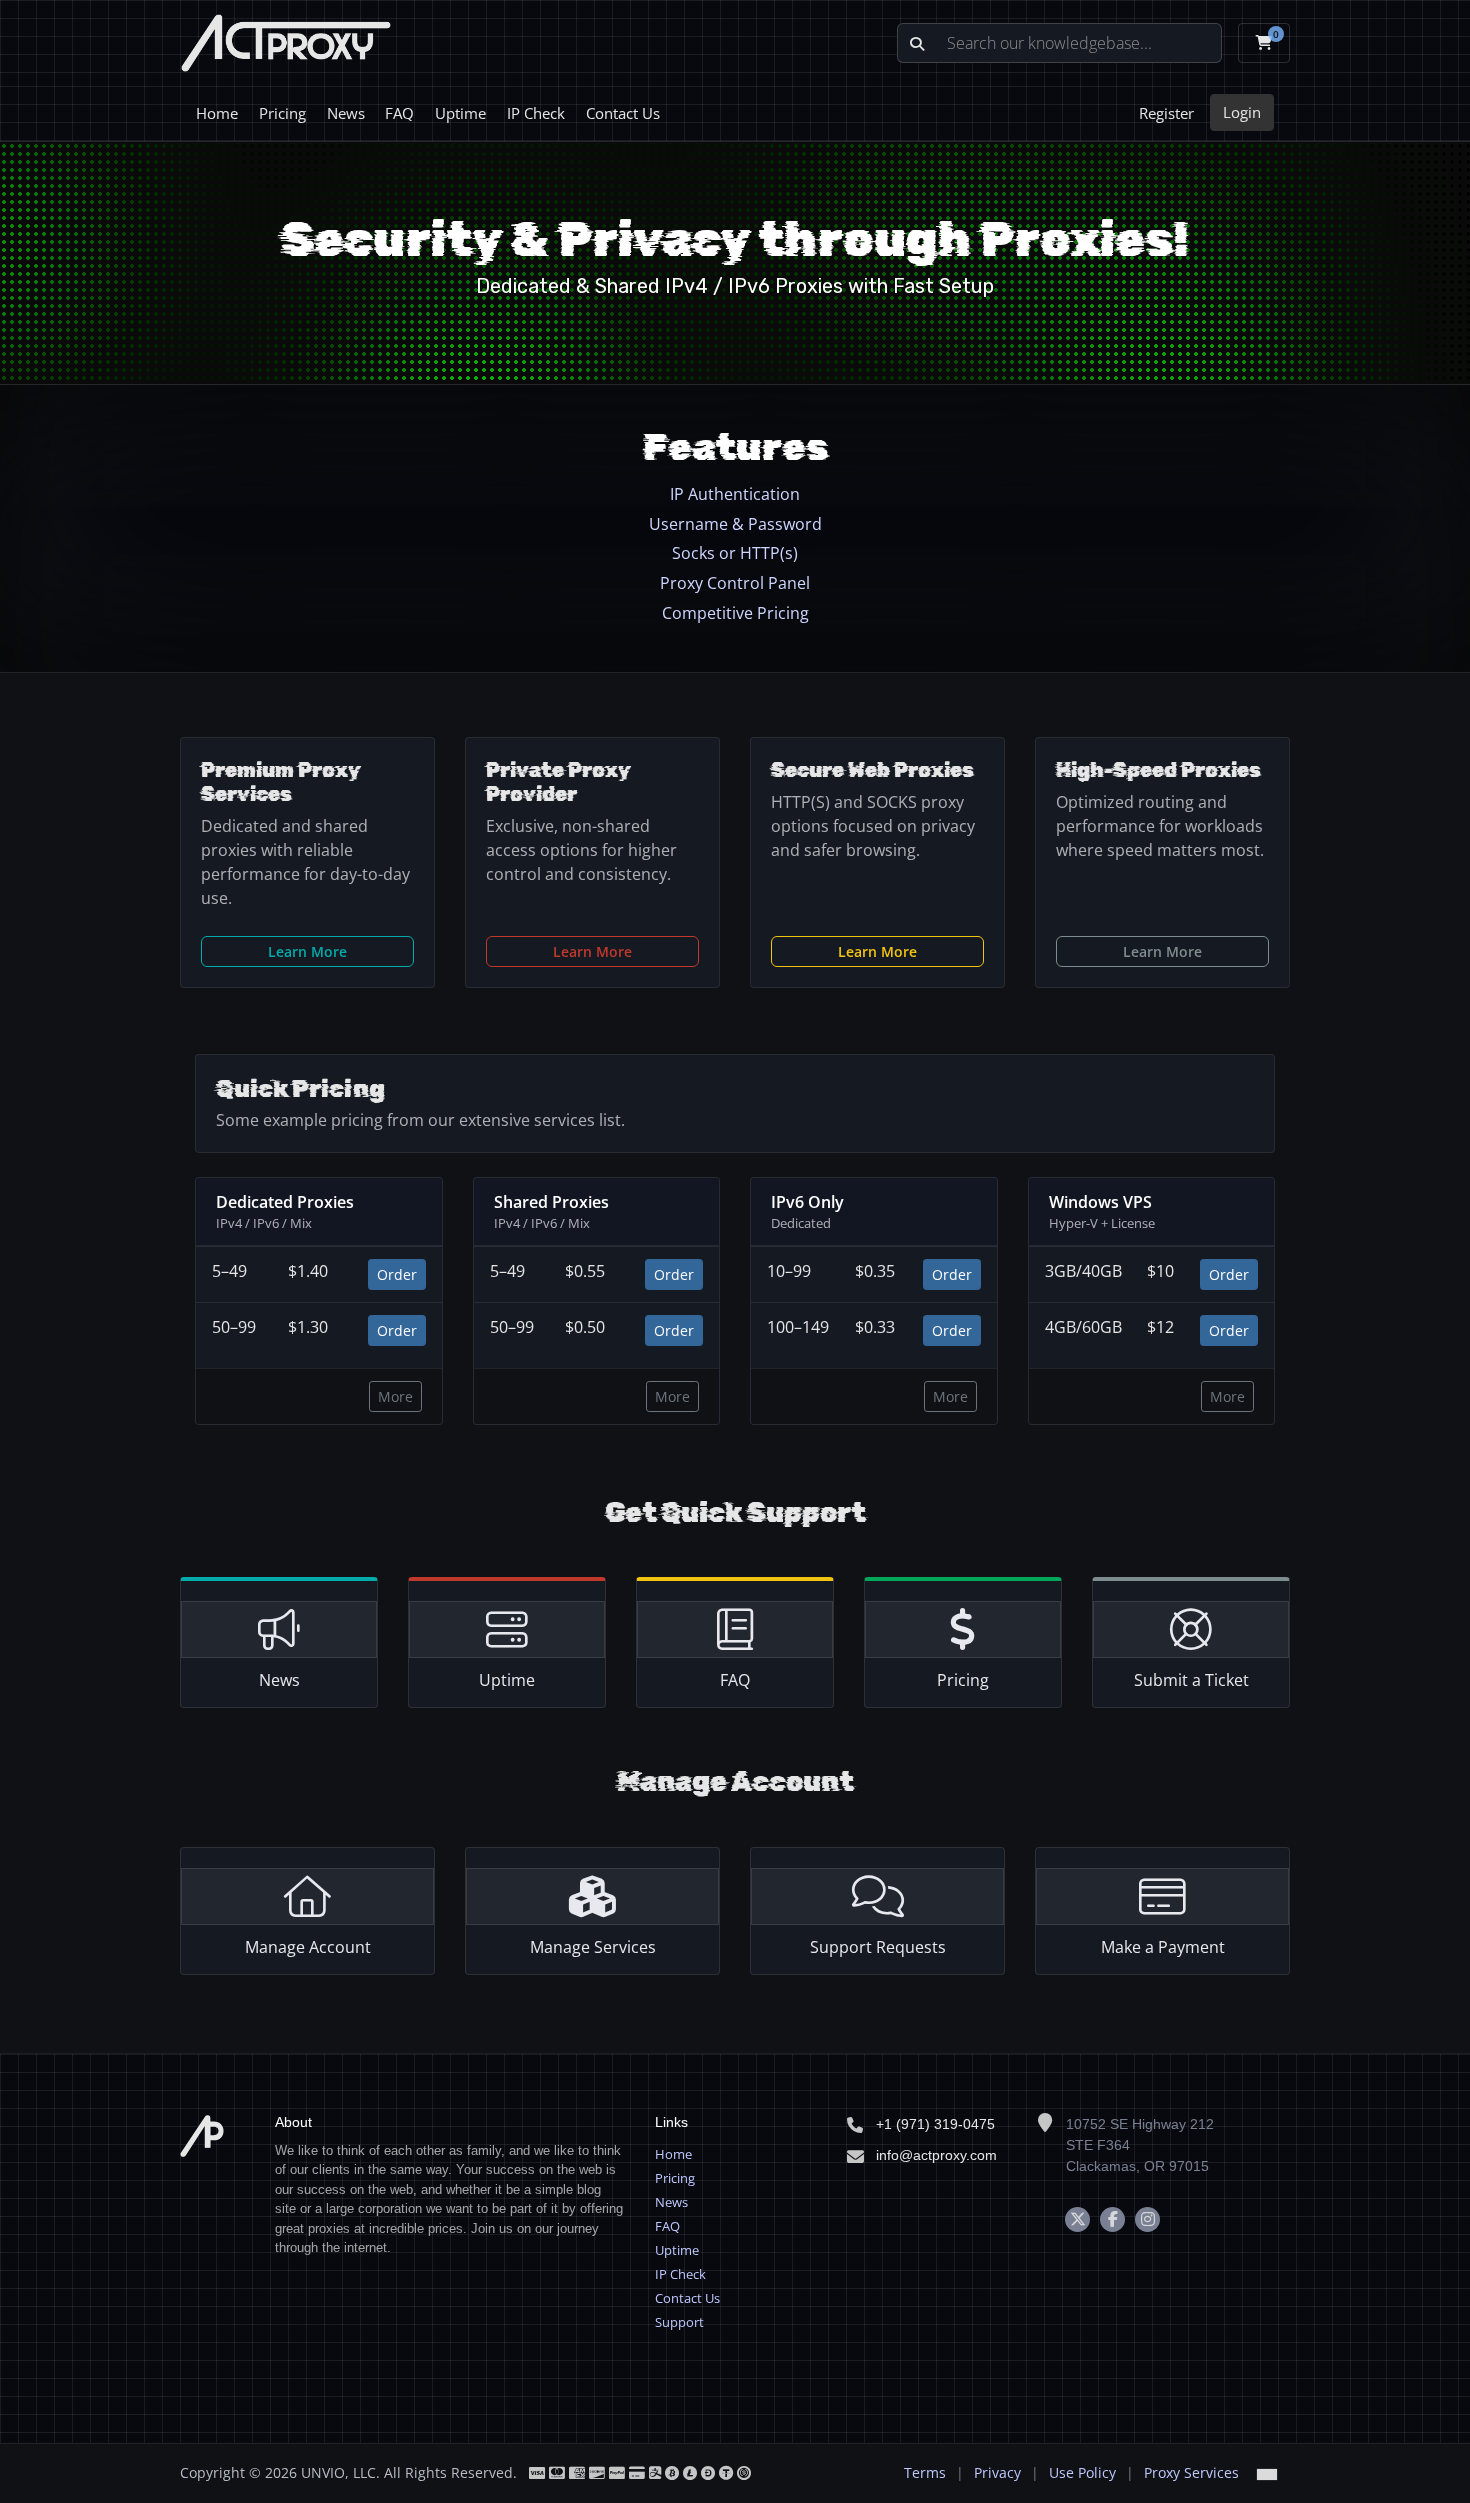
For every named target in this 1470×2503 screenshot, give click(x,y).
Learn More (307, 951)
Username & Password (735, 524)
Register (1166, 113)
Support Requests (878, 1947)
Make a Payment (1163, 1947)
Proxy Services (1191, 2472)
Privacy (997, 2472)
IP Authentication (735, 494)
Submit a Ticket (1191, 1680)
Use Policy (1082, 2472)
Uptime (460, 113)
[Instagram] (1147, 2219)
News (346, 113)
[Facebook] (1112, 2219)
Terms (925, 2472)
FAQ (399, 113)
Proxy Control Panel (735, 583)
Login (1242, 112)
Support (679, 2322)
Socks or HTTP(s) (735, 553)
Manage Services (593, 1947)
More (395, 1396)
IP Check (536, 113)
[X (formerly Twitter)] (1077, 2219)
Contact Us (623, 113)
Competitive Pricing (735, 613)
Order (397, 1274)
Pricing (282, 113)
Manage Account (308, 1947)
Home (217, 113)
